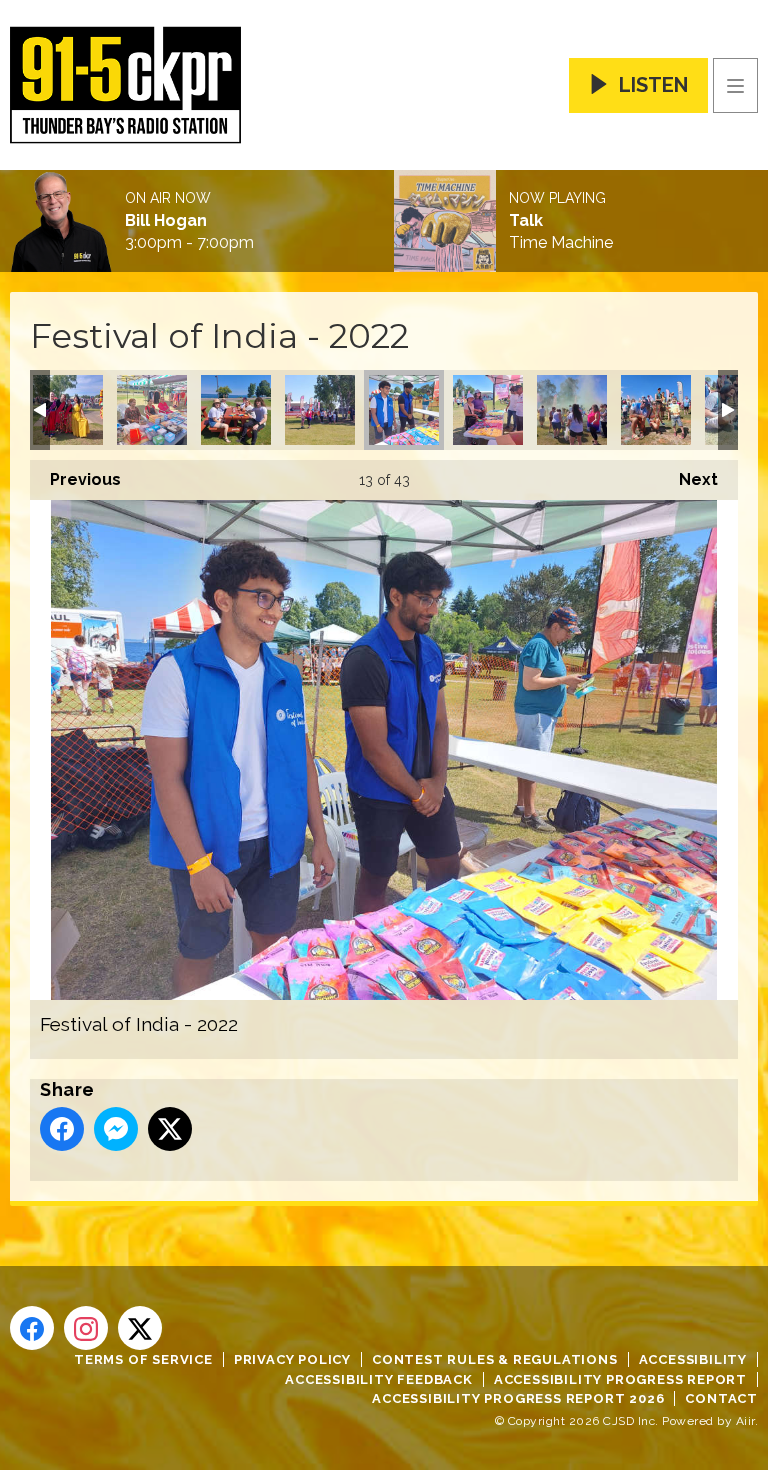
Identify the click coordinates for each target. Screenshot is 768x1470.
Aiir (745, 1421)
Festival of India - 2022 (68, 410)
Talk (526, 221)
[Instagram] (86, 1328)
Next (688, 479)
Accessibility (693, 1359)
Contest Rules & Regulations (495, 1359)
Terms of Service (143, 1359)
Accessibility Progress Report (620, 1379)
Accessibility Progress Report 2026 (518, 1398)
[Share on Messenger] (116, 1129)
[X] (140, 1328)
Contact (721, 1398)
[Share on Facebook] (62, 1129)
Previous (75, 479)
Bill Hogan (166, 221)
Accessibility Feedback (379, 1379)
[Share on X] (170, 1129)
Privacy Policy (292, 1359)
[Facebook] (32, 1328)
